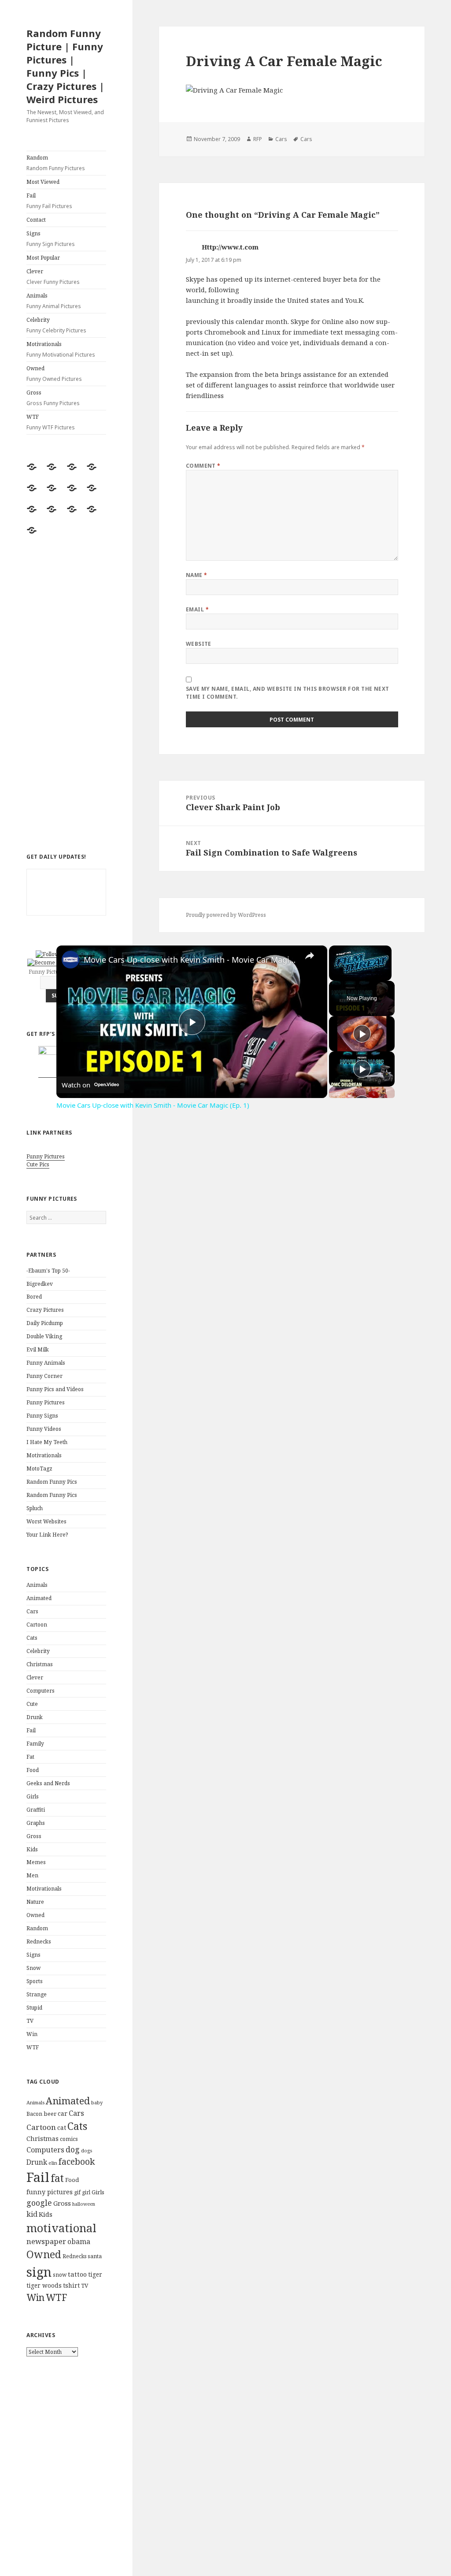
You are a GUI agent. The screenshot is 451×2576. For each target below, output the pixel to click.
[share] (310, 956)
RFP (258, 139)
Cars (32, 1611)
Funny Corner (44, 1376)
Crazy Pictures (45, 1310)
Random (56, 163)
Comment (203, 466)
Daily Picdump (45, 1323)
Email (197, 609)
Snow (33, 1968)
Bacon (34, 2114)
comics (69, 2139)
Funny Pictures (46, 1156)
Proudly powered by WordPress (226, 915)
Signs (51, 239)
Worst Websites (46, 1521)
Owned (54, 374)
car (63, 2113)
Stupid (34, 2008)
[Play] (362, 1034)
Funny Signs (42, 1416)
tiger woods (44, 2285)
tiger (95, 2274)
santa (95, 2256)
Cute (32, 1704)
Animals (54, 301)
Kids (32, 1849)
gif (77, 2192)
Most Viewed (43, 182)
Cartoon (37, 1625)
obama (79, 2241)
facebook (77, 2161)
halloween (84, 2204)
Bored (34, 1297)
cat (62, 2127)
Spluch (35, 1508)
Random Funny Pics (52, 1482)
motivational (61, 2228)
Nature (35, 1902)
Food (33, 1770)
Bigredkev (40, 1284)
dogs (87, 2151)
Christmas (40, 1664)
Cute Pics (38, 1164)
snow (60, 2275)
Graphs (36, 1823)
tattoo (77, 2274)
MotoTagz (39, 1469)
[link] (70, 960)
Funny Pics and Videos (55, 1389)
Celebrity (56, 325)
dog (73, 2149)
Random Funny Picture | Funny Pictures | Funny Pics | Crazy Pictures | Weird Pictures (65, 66)
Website (199, 644)
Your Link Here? (47, 1535)
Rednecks (39, 1941)
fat (57, 2178)
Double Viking (44, 1336)
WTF (51, 422)
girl (86, 2192)
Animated (39, 1598)
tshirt (71, 2285)
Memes (36, 1862)
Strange (37, 1994)
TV (30, 2021)
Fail (49, 201)
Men (32, 1875)
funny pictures (50, 2192)
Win (32, 2034)
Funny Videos (44, 1429)
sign (39, 2272)
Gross (53, 398)
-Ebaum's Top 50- (48, 1271)
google (39, 2203)
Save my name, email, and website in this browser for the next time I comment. (288, 693)
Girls (33, 1796)
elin (53, 2163)
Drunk (35, 1717)
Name (197, 575)
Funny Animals (46, 1363)
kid (32, 2214)
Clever (53, 277)
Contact (36, 220)
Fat (30, 1757)
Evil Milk (38, 1349)
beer (50, 2114)
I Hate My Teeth (47, 1442)
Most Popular (43, 258)
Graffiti (36, 1810)
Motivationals (61, 349)
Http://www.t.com (230, 247)
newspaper (46, 2241)
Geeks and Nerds (48, 1783)
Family (35, 1744)
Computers (41, 1691)
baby (97, 2102)
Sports (35, 1981)
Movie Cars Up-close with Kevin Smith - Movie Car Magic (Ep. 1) (190, 960)
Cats (32, 1638)
